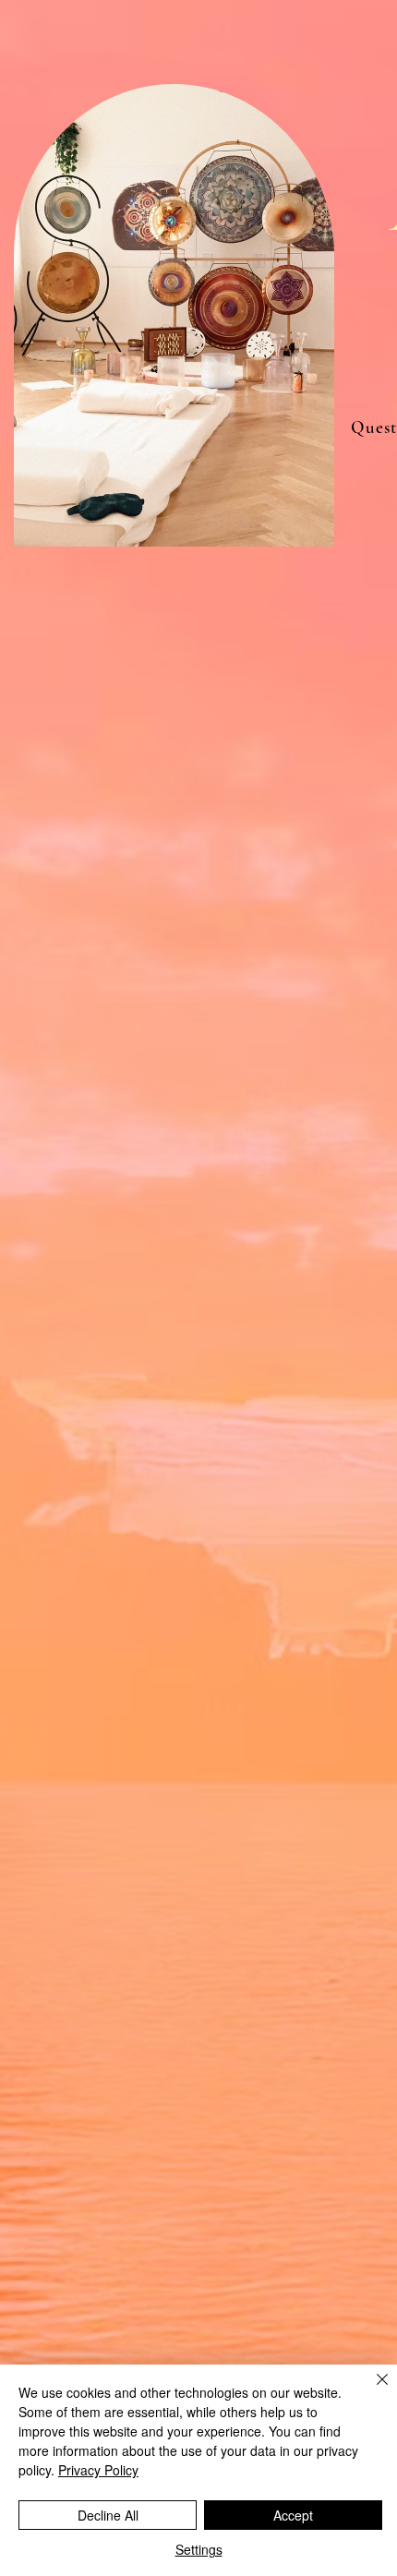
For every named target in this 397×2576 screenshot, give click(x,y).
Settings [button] (199, 2549)
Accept (293, 2515)
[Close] (371, 2390)
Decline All (108, 2515)
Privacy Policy (98, 2470)
